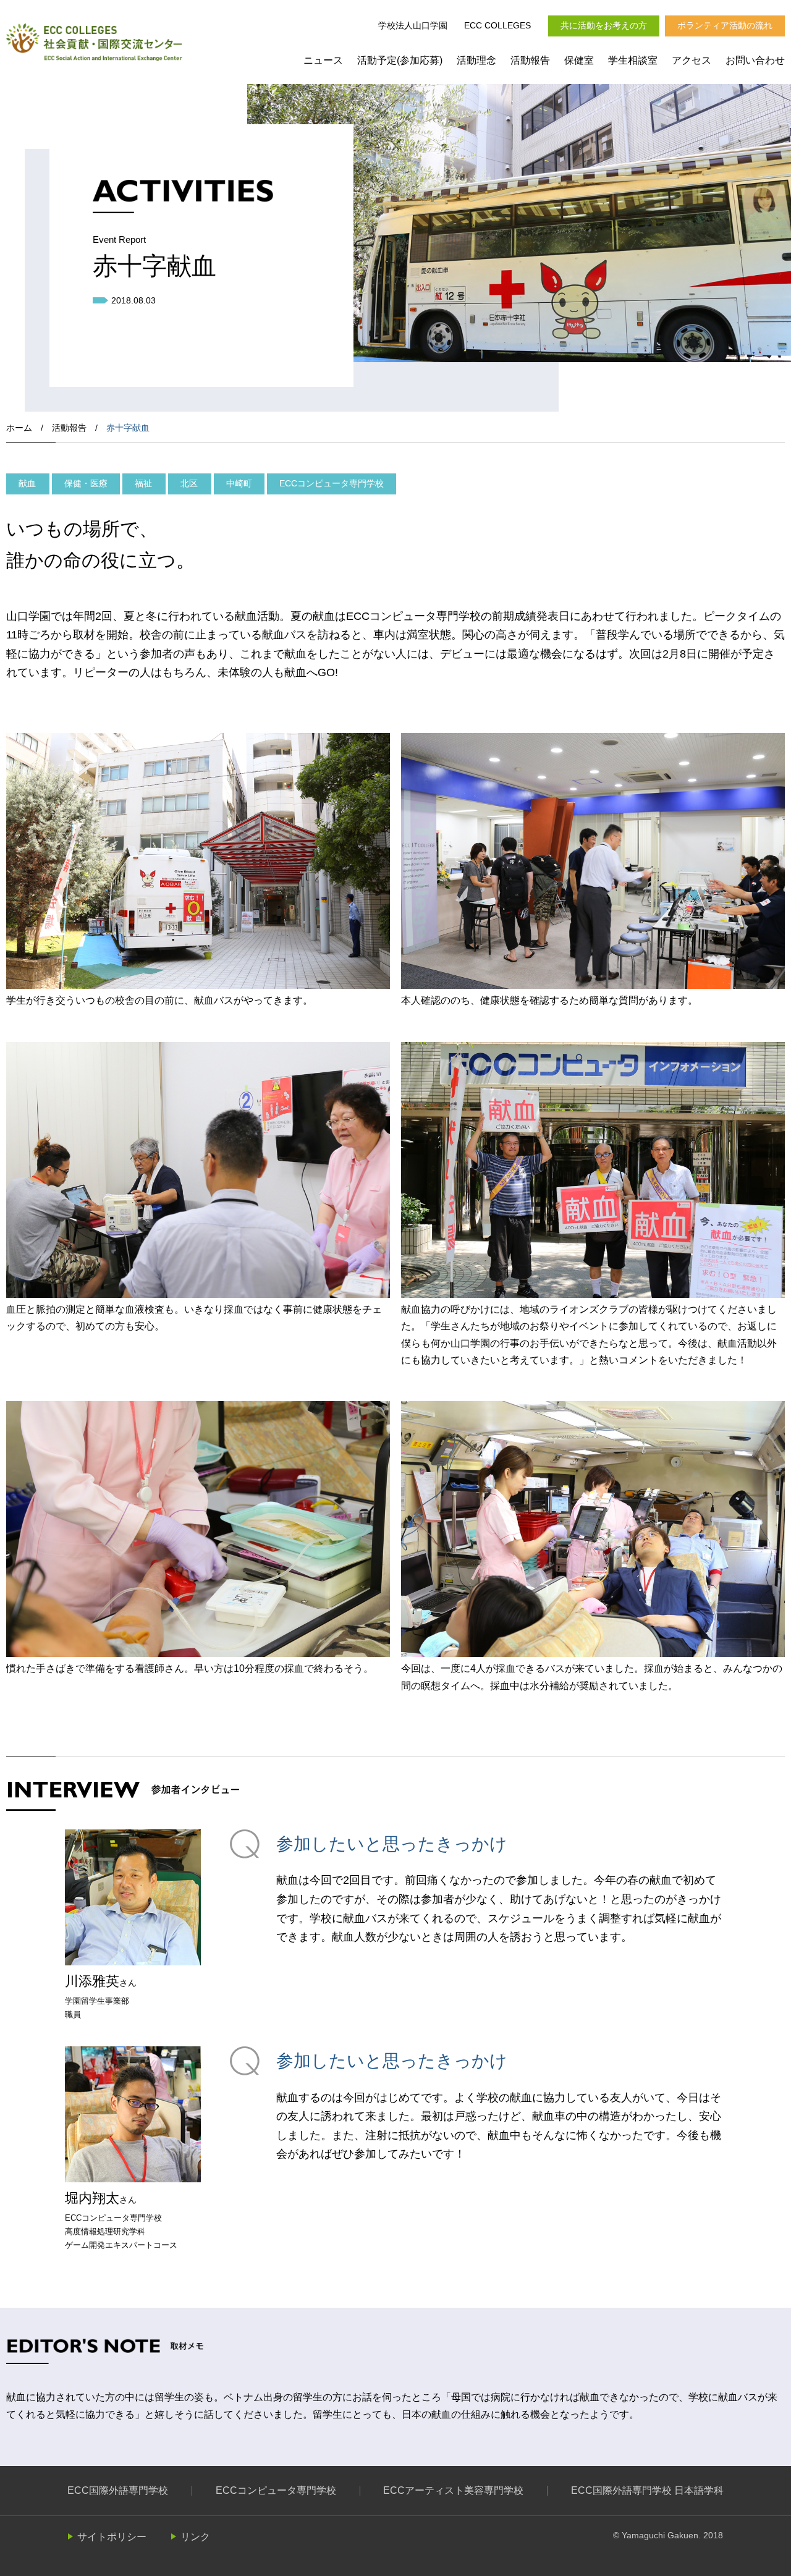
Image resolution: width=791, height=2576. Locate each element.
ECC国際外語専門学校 (118, 2490)
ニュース (323, 60)
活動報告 (530, 60)
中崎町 (239, 483)
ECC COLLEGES (497, 25)
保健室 (579, 60)
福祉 (143, 483)
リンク (195, 2537)
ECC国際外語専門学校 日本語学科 (647, 2490)
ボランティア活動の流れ (725, 25)
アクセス (692, 60)
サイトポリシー (112, 2537)
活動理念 (476, 60)
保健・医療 (86, 483)
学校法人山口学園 (413, 25)
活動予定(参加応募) (400, 60)
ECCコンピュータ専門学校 (332, 483)
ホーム (19, 428)
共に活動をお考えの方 (604, 25)
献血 (27, 483)
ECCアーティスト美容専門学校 (453, 2490)
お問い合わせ (755, 60)
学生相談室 (633, 60)
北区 (189, 483)
